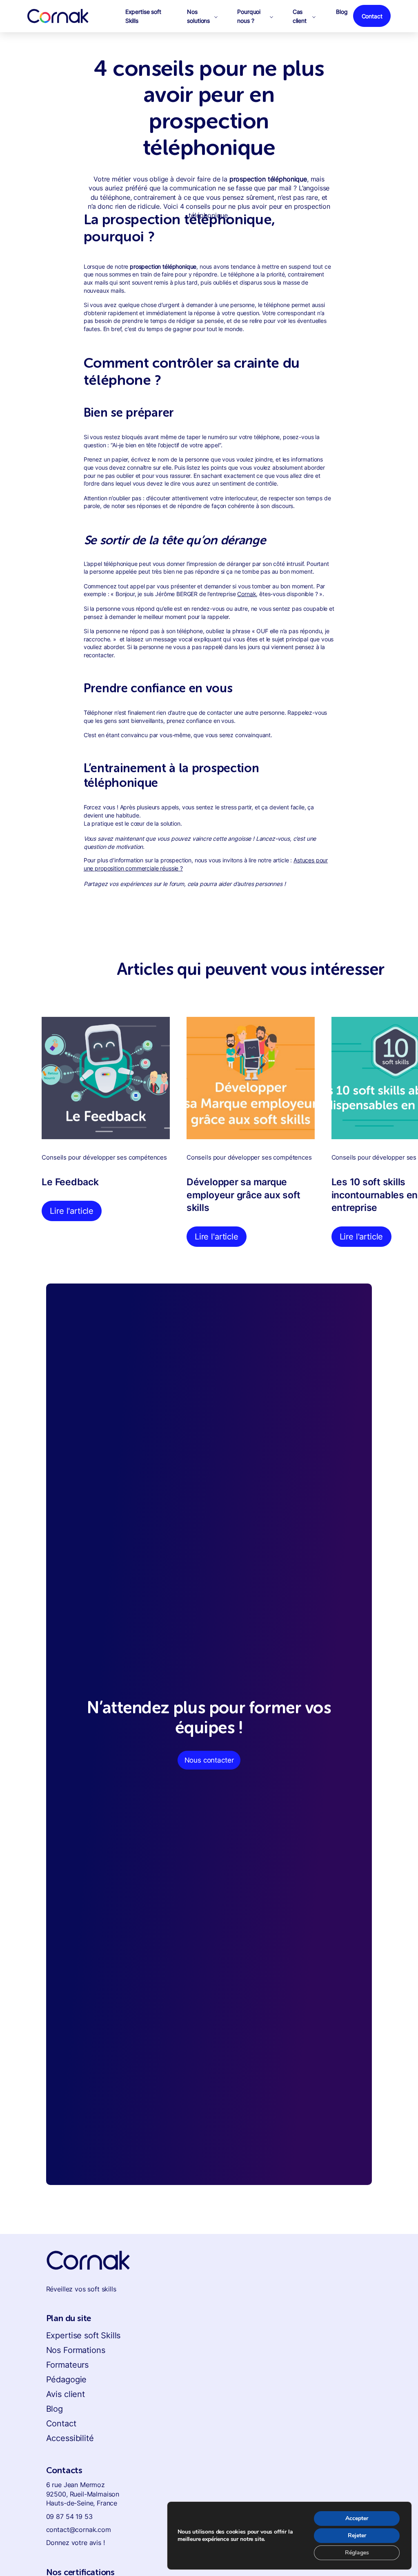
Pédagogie (67, 2379)
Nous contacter (209, 1760)
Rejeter (357, 2535)
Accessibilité (70, 2438)
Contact (61, 2424)
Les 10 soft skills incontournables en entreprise (375, 1195)
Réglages (357, 2553)
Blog (54, 2409)
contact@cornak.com (79, 2530)
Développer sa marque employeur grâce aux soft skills (243, 1195)
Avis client (66, 2394)
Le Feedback (70, 1182)
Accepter (357, 2518)
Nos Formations (76, 2350)
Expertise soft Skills (83, 2335)
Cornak (247, 594)
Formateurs (67, 2365)
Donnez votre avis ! (76, 2543)
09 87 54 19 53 (69, 2516)
